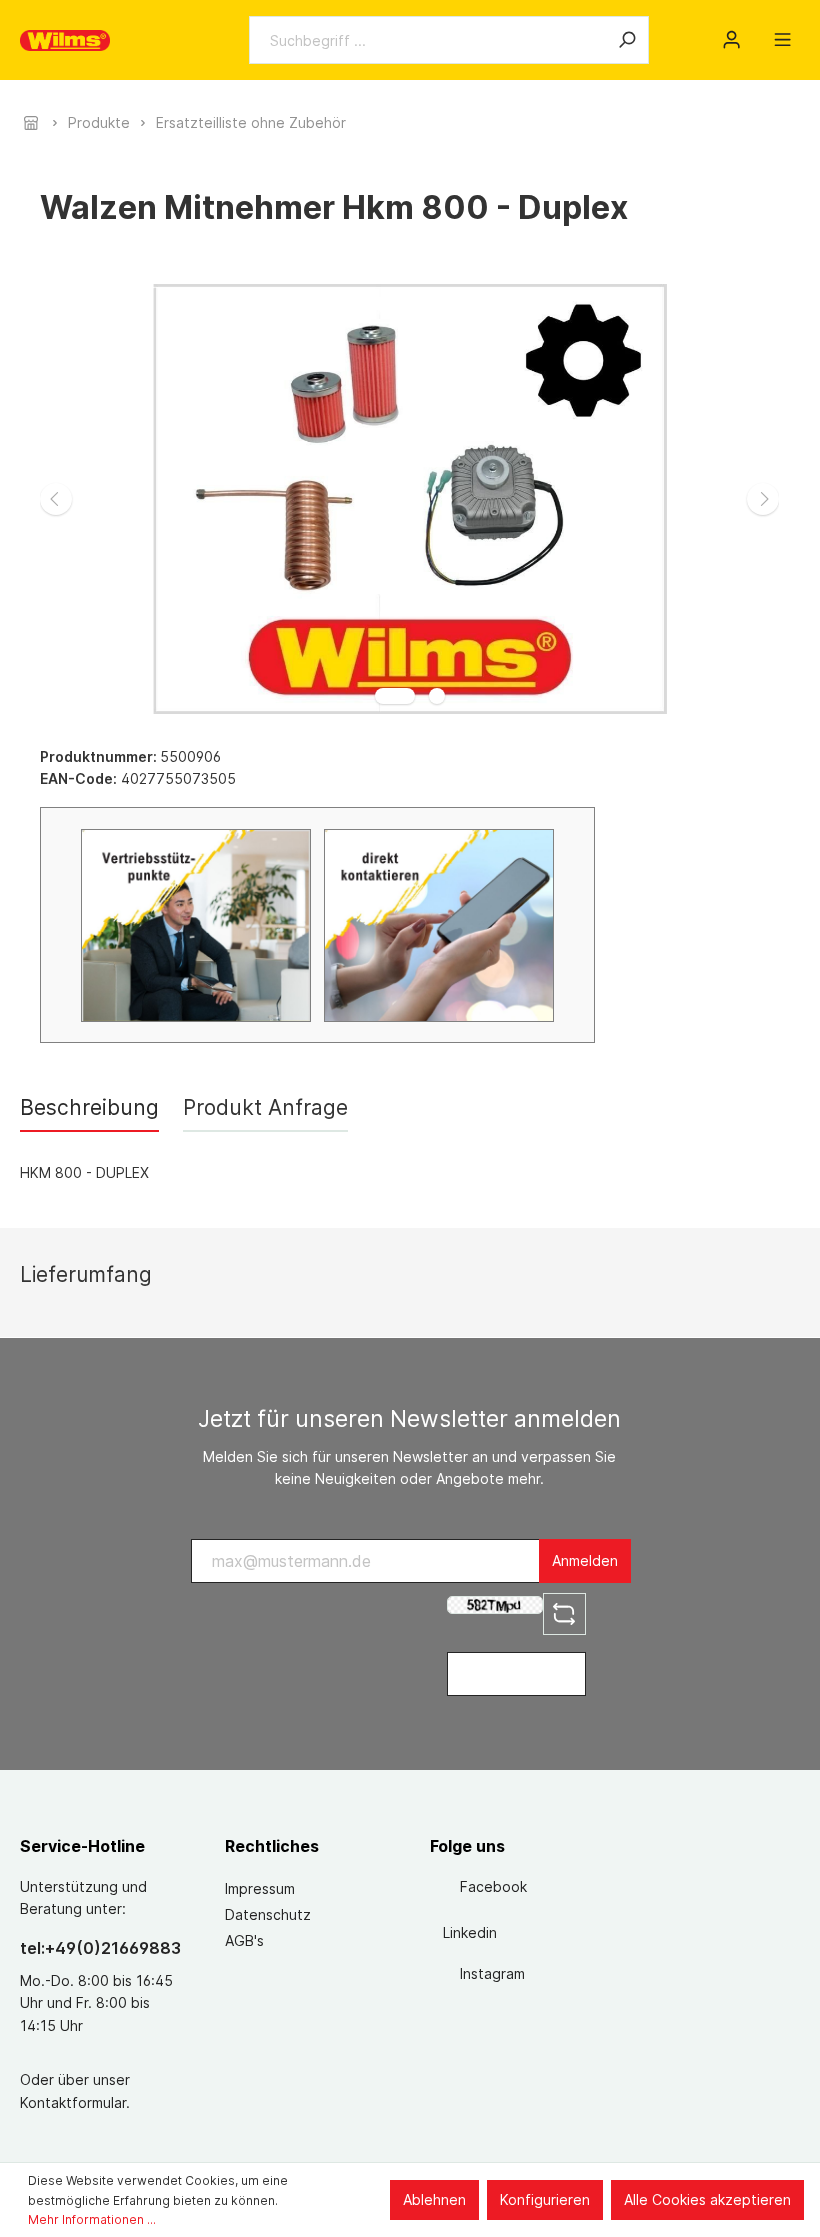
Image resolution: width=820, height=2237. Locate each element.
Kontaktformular (73, 2102)
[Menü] (782, 40)
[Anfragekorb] (757, 33)
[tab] (89, 1107)
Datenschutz (268, 1914)
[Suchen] (627, 40)
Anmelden (585, 1560)
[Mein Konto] (731, 40)
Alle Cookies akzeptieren (707, 2199)
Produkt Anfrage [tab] (265, 1107)
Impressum (260, 1888)
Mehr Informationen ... (92, 2219)
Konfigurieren (545, 2199)
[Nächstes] (763, 499)
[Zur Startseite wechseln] (65, 40)
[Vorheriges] (56, 499)
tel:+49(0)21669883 (100, 1948)
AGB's (244, 1940)
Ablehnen (434, 2199)
